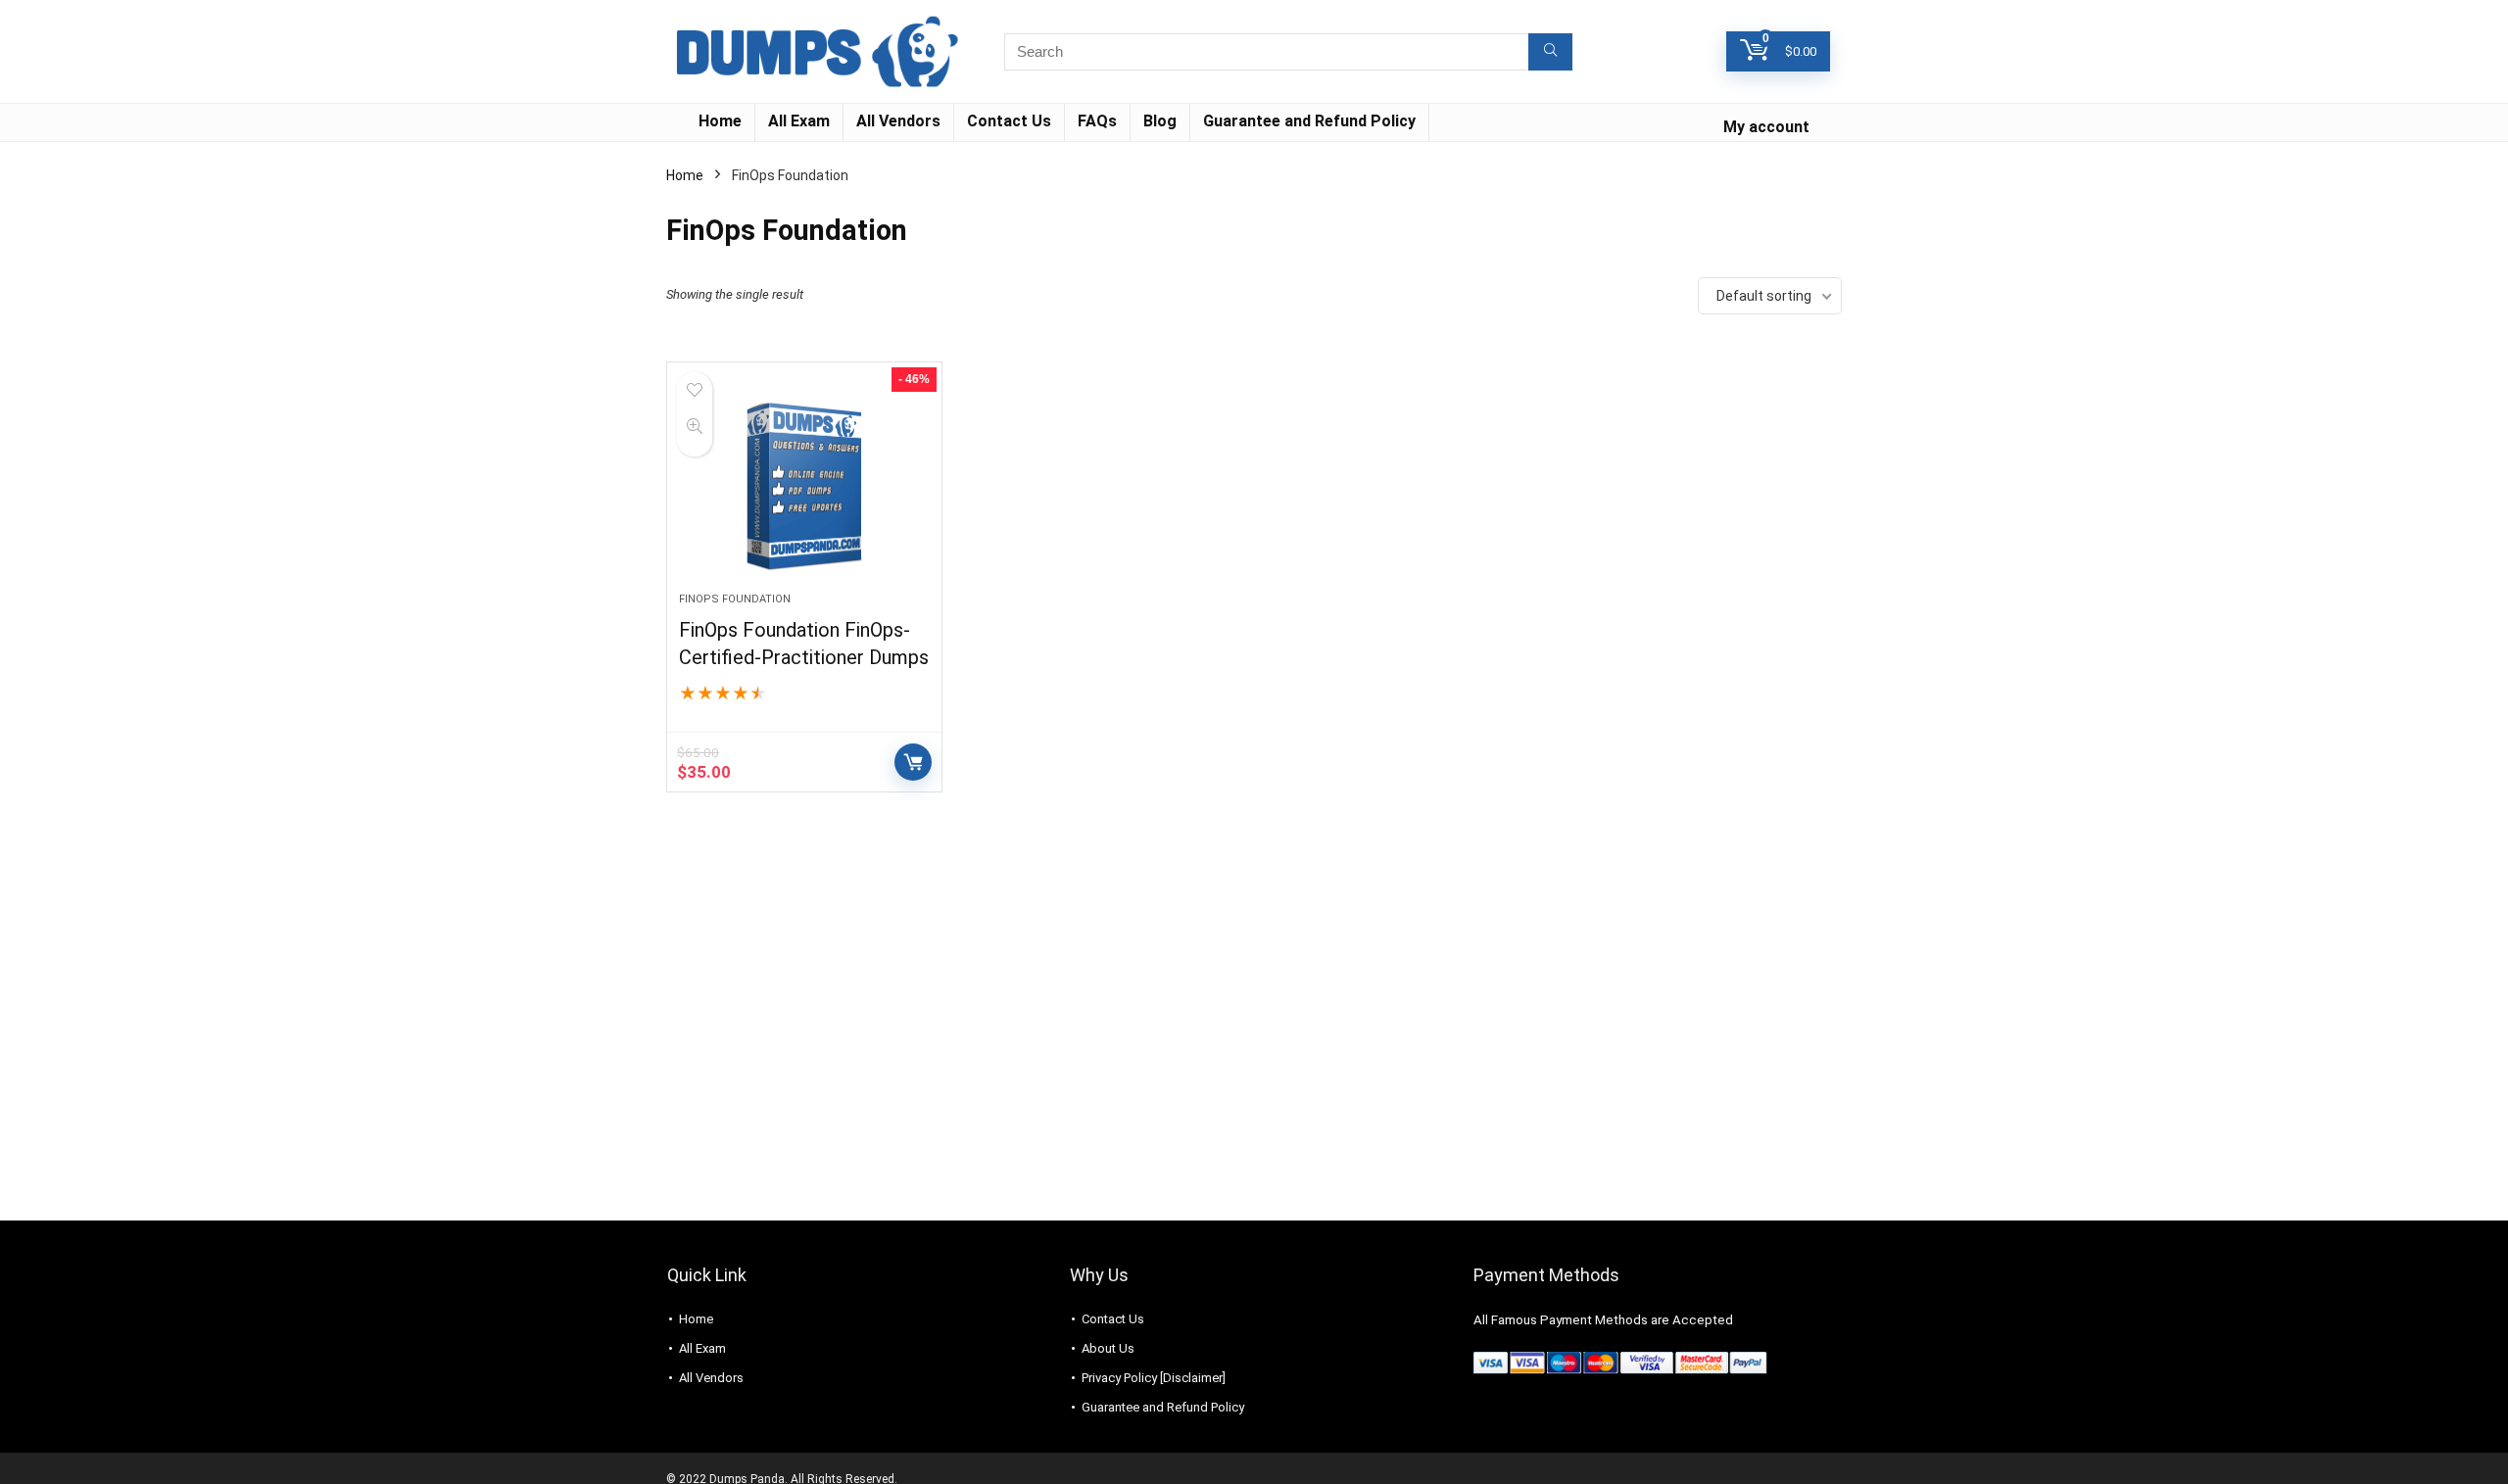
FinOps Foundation (735, 599)
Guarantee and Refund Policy (1309, 121)
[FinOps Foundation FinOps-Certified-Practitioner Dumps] (804, 487)
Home (720, 121)
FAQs (1097, 121)
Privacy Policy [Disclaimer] (1154, 1378)
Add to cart (913, 762)
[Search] (1550, 52)
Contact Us (1009, 121)
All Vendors (898, 121)
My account (1766, 127)
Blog (1160, 121)
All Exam (799, 121)
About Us (1108, 1348)
